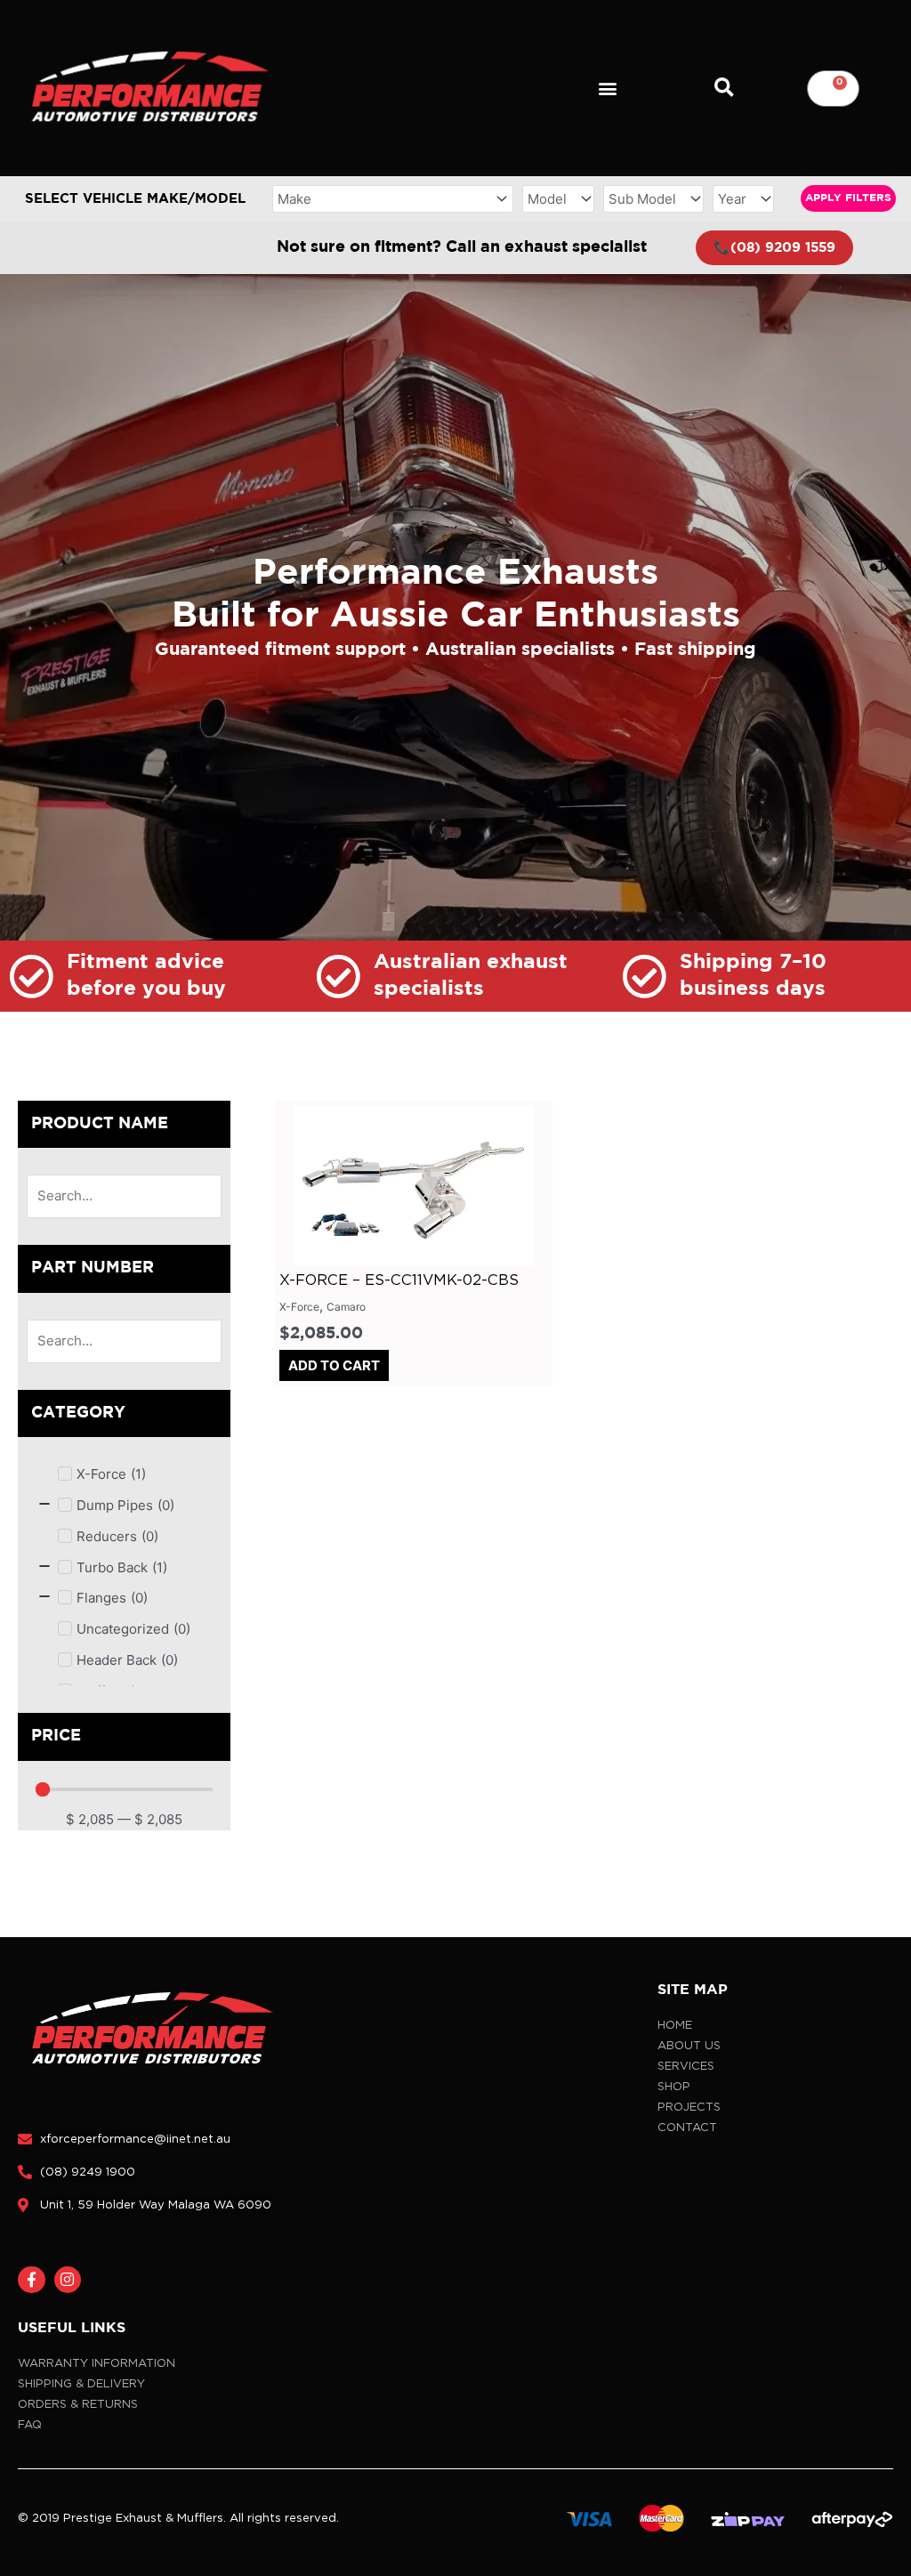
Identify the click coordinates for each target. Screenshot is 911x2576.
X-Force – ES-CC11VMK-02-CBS (399, 1280)
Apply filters (848, 198)
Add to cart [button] (334, 1365)
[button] (607, 89)
